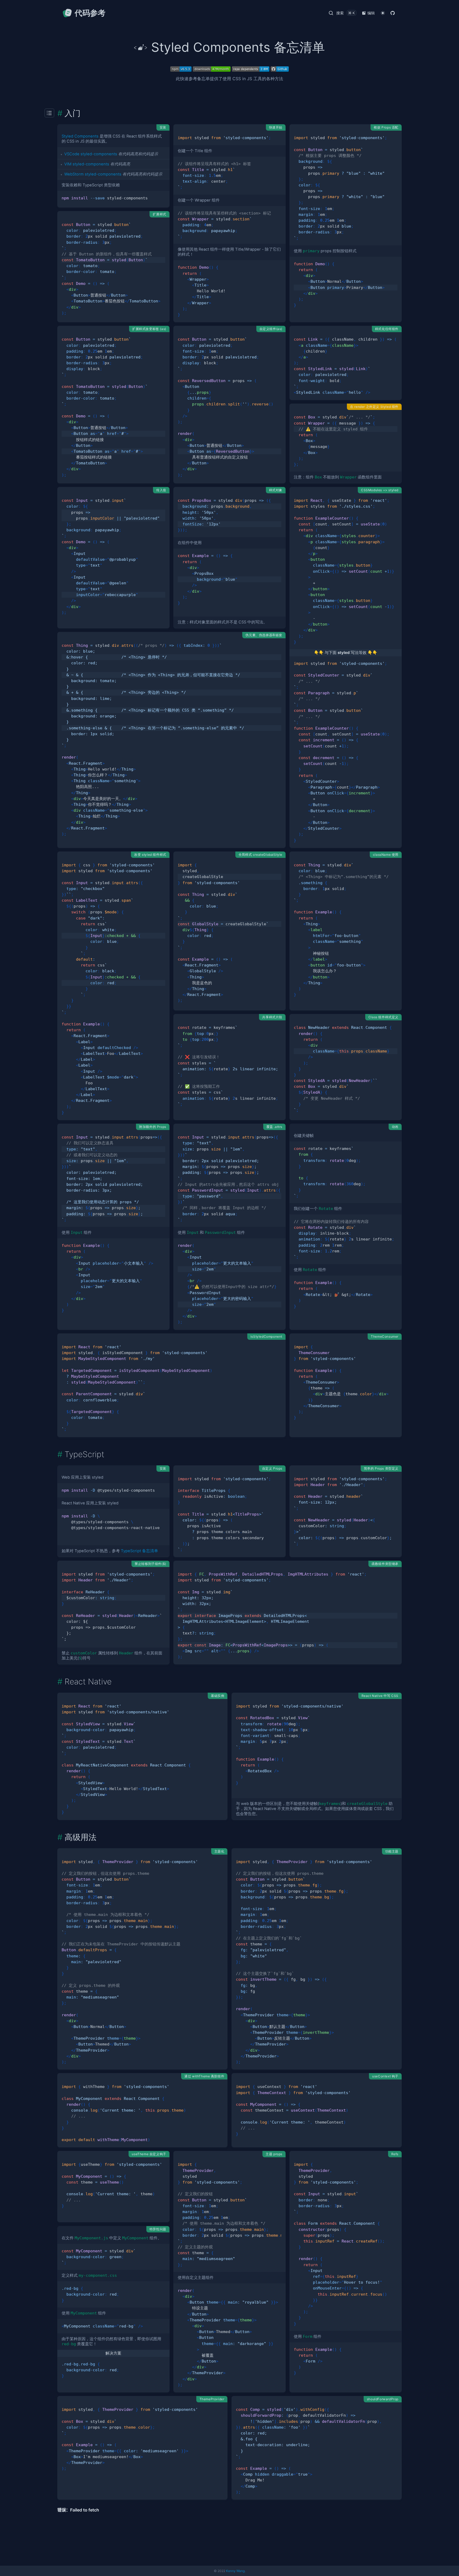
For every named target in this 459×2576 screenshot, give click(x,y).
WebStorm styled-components (93, 174)
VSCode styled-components (91, 154)
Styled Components (80, 136)
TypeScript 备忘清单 (139, 1551)
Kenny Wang (235, 2571)
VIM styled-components (87, 164)
